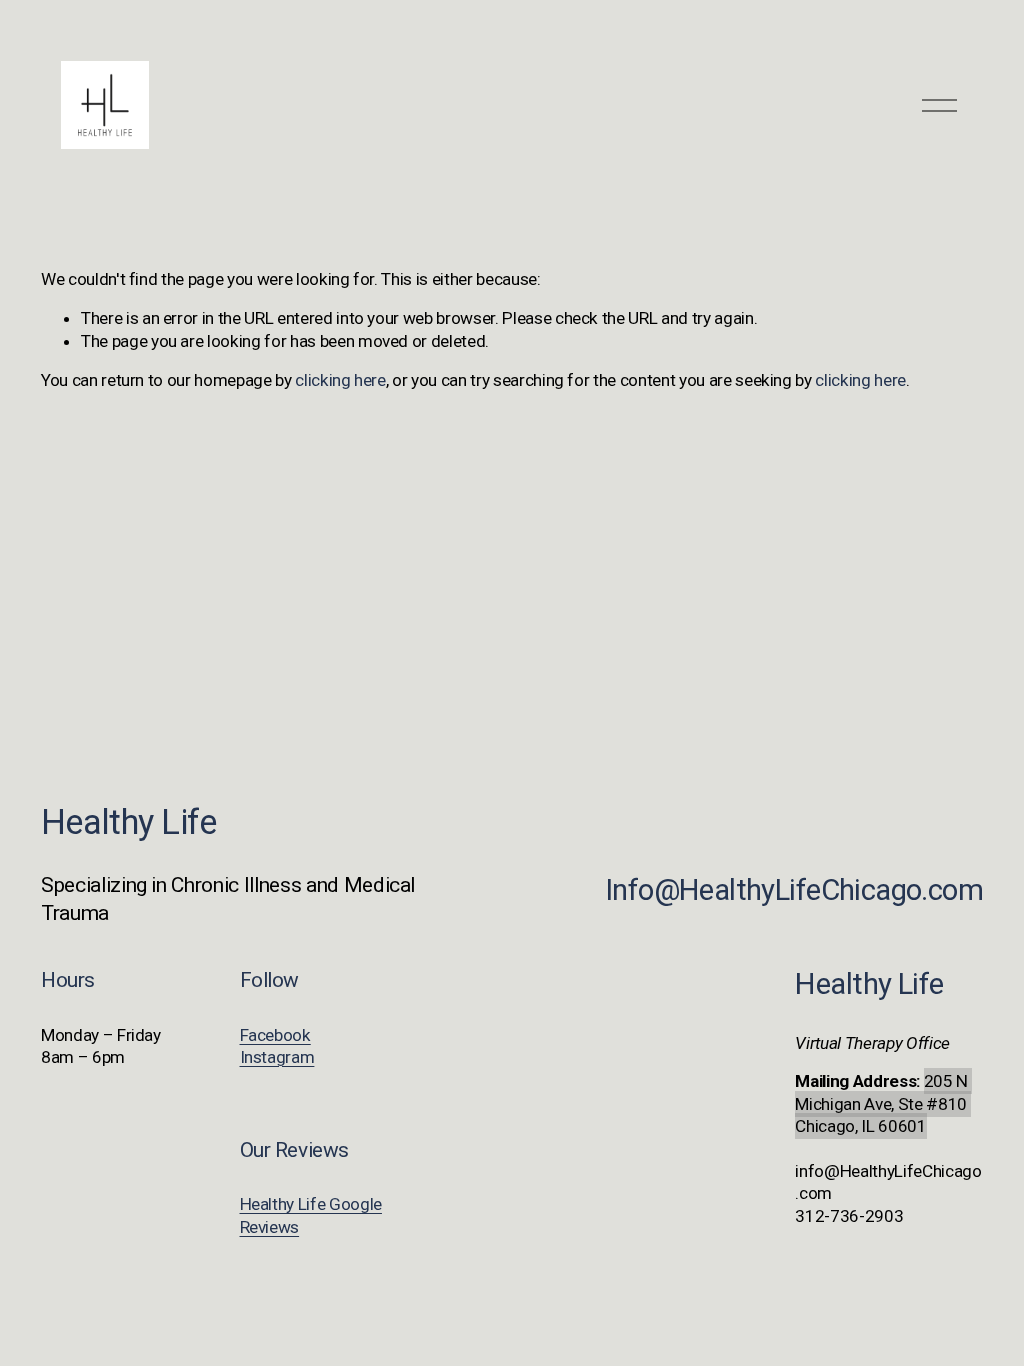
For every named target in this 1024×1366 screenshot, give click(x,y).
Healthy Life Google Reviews (311, 1215)
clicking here (340, 380)
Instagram (277, 1057)
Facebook (275, 1035)
